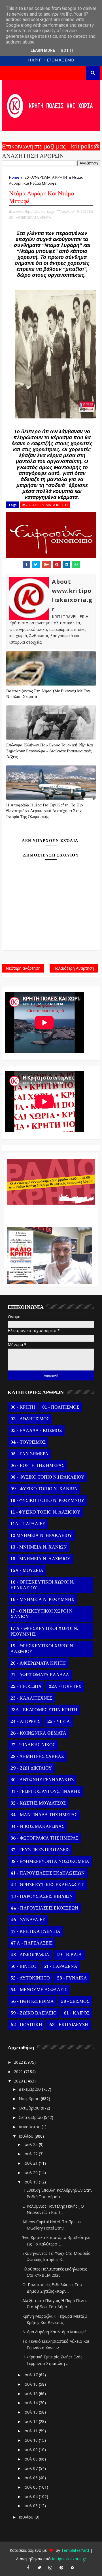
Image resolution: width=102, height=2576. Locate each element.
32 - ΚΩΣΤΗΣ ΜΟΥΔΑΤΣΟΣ (38, 1803)
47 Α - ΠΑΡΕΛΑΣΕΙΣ (31, 1943)
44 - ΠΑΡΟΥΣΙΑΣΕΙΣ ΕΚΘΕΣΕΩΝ (44, 1908)
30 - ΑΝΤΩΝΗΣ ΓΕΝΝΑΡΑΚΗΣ (42, 1780)
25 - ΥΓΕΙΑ (59, 1722)
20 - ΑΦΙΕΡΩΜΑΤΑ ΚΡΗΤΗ (46, 177)
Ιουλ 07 (31, 2468)
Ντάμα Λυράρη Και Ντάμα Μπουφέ (54, 2332)
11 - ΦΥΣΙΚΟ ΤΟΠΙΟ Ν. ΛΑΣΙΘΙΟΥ (45, 1512)
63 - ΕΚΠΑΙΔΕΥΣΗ (69, 2025)
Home (14, 177)
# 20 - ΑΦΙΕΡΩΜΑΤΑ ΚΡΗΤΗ (45, 505)
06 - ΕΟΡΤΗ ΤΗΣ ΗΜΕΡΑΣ (37, 1465)
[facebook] (28, 2567)
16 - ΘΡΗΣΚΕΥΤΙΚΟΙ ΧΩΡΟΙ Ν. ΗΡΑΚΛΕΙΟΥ (42, 1585)
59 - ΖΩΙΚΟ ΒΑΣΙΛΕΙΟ (34, 2013)
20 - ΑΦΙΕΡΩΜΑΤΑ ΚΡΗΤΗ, (31, 217)
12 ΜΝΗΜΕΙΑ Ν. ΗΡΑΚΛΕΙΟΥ (41, 1535)
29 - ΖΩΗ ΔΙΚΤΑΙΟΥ (31, 1768)
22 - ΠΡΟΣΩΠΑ (26, 1687)
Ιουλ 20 (31, 2173)
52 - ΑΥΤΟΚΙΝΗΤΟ (30, 1978)
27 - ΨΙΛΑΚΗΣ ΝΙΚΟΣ (33, 1745)
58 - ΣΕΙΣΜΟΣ (75, 2001)
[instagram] (50, 2567)
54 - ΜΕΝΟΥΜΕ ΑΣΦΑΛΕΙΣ (39, 1990)
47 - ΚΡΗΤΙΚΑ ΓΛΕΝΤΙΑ (35, 1931)
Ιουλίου (27, 2136)
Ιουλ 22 (31, 2154)
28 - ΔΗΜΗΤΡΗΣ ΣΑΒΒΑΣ (37, 1756)
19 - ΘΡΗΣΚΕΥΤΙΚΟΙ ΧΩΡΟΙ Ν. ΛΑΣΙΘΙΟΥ (42, 1649)
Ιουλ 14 (31, 2403)
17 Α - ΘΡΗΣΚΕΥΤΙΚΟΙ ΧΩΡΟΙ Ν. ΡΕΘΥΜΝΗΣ (44, 1631)
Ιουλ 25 (31, 2144)
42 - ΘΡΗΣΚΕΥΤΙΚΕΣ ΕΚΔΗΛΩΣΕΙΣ (47, 1885)
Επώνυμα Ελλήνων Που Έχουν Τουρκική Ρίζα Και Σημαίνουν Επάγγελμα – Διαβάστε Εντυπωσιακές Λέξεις (50, 751)
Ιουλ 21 (31, 2163)
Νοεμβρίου (30, 2099)
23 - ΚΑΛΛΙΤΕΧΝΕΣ (31, 1698)
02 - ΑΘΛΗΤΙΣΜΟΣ (30, 1419)
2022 (19, 2062)
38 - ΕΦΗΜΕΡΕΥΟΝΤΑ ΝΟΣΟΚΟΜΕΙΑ (50, 1861)
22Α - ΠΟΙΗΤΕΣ (65, 1687)
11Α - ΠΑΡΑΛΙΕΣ (28, 1524)
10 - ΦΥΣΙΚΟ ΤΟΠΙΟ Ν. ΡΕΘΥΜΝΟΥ (47, 1500)
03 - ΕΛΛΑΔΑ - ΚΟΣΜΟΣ (36, 1431)
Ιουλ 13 (31, 2412)
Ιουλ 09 (31, 2450)
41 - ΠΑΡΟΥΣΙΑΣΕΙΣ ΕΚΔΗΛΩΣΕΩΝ (48, 1873)
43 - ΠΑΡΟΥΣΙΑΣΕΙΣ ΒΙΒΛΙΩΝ (42, 1896)
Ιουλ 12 (31, 2421)
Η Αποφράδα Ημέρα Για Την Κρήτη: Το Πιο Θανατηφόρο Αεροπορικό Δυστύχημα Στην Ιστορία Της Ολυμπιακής (45, 811)
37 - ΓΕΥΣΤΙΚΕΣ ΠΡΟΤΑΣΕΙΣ (40, 1850)
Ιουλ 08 (31, 2459)
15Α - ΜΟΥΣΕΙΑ (27, 1570)
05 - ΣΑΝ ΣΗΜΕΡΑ (29, 1454)
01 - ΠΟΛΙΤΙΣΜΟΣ (61, 1407)
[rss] (73, 2567)
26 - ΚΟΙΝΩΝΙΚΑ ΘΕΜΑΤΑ (38, 1733)
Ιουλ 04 (31, 2496)
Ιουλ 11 (31, 2431)
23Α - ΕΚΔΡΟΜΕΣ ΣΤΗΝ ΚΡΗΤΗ (44, 1710)
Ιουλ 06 (31, 2478)
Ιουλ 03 (31, 2506)
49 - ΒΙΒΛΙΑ (69, 1955)
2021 (19, 2072)
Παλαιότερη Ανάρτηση (74, 968)
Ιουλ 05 (31, 2487)
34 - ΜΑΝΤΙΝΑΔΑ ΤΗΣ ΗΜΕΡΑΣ (44, 1815)
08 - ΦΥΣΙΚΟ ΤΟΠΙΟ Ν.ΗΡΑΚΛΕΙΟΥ (47, 1477)
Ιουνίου (27, 2517)
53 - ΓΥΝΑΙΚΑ (72, 1978)
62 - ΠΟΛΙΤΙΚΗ (26, 2025)
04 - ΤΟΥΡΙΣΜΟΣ (28, 1442)
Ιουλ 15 (31, 2394)
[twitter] (39, 2567)
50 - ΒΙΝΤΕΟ (24, 1966)
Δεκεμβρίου (30, 2089)
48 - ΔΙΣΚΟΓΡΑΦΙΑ (30, 1955)
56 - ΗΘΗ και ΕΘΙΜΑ (32, 2001)
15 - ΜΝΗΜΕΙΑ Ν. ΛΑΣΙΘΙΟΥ (41, 1559)
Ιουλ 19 (31, 2182)
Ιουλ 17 (31, 2375)
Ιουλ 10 (31, 2440)
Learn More (43, 50)
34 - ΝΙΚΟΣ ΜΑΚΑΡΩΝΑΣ (37, 1826)
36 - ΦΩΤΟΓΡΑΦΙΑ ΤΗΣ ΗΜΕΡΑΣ (44, 1838)
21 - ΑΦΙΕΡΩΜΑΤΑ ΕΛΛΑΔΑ (40, 1675)
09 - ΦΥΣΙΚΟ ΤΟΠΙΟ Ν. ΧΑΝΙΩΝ (44, 1489)
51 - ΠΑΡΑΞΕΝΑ (60, 1966)
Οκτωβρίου (30, 2108)
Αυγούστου (30, 2127)
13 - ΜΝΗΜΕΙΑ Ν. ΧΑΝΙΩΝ (39, 1547)
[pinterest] (61, 2567)
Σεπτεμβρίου (31, 2117)
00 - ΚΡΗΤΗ (23, 1407)
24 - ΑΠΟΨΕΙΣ (25, 1722)
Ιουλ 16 (31, 2384)
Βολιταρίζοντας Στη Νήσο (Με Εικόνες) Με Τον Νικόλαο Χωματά (48, 694)
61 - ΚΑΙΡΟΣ (77, 2013)
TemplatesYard (75, 2550)
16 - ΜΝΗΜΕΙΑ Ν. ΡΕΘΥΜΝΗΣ (42, 1599)
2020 (19, 2081)
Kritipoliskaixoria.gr (69, 2559)
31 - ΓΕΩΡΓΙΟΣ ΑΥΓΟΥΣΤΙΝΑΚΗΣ (45, 1791)
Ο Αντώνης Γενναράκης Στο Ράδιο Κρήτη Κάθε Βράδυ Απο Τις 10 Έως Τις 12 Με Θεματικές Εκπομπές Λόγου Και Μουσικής (50, 1213)
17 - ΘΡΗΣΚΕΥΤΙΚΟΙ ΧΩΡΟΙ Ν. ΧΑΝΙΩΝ (42, 1614)
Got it (67, 50)
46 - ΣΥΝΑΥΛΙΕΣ (28, 1920)
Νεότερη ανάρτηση (23, 968)
